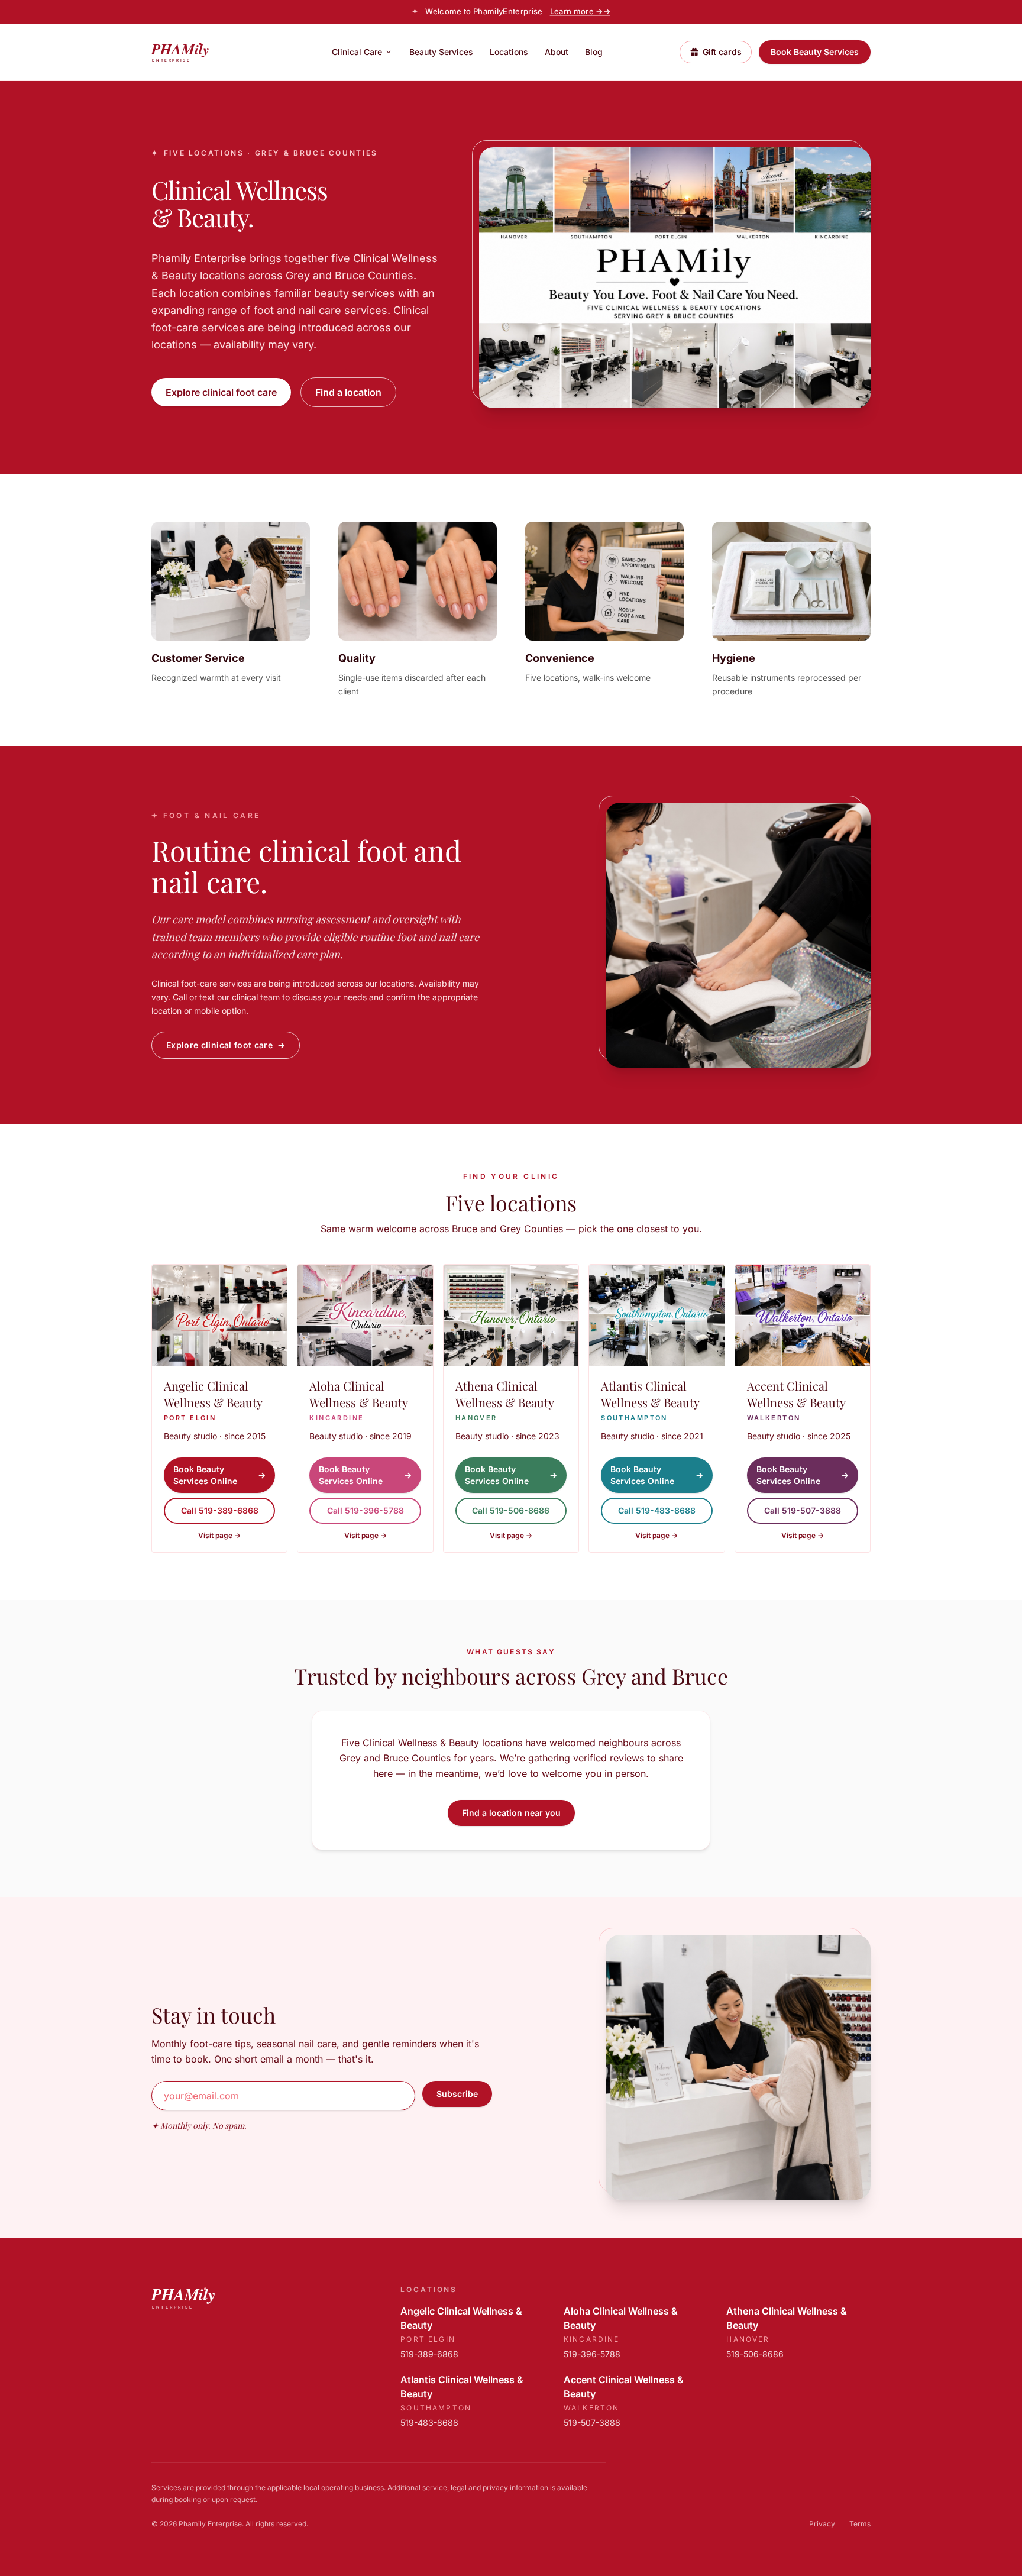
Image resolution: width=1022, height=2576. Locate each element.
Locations (509, 52)
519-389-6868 (429, 2354)
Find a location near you (511, 1813)
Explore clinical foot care (221, 392)
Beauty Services (441, 52)
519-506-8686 (755, 2354)
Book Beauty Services (815, 52)
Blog (594, 52)
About (557, 52)
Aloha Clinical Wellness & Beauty (621, 2318)
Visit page (219, 1535)
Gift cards (722, 52)
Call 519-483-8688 (657, 1510)
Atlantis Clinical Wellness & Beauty (462, 2387)
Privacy (822, 2524)
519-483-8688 (429, 2423)
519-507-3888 (592, 2423)
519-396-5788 (592, 2354)
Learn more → (580, 11)
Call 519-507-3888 (803, 1510)
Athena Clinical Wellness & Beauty (787, 2318)
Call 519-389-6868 (220, 1510)
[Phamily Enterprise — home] (203, 52)
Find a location (348, 392)
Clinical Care (357, 52)
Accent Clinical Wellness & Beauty (624, 2387)
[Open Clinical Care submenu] (389, 52)
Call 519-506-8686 (511, 1510)
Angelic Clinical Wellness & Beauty (461, 2318)
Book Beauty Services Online (219, 1475)
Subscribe (457, 2094)
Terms (860, 2524)
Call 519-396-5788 (366, 1510)
